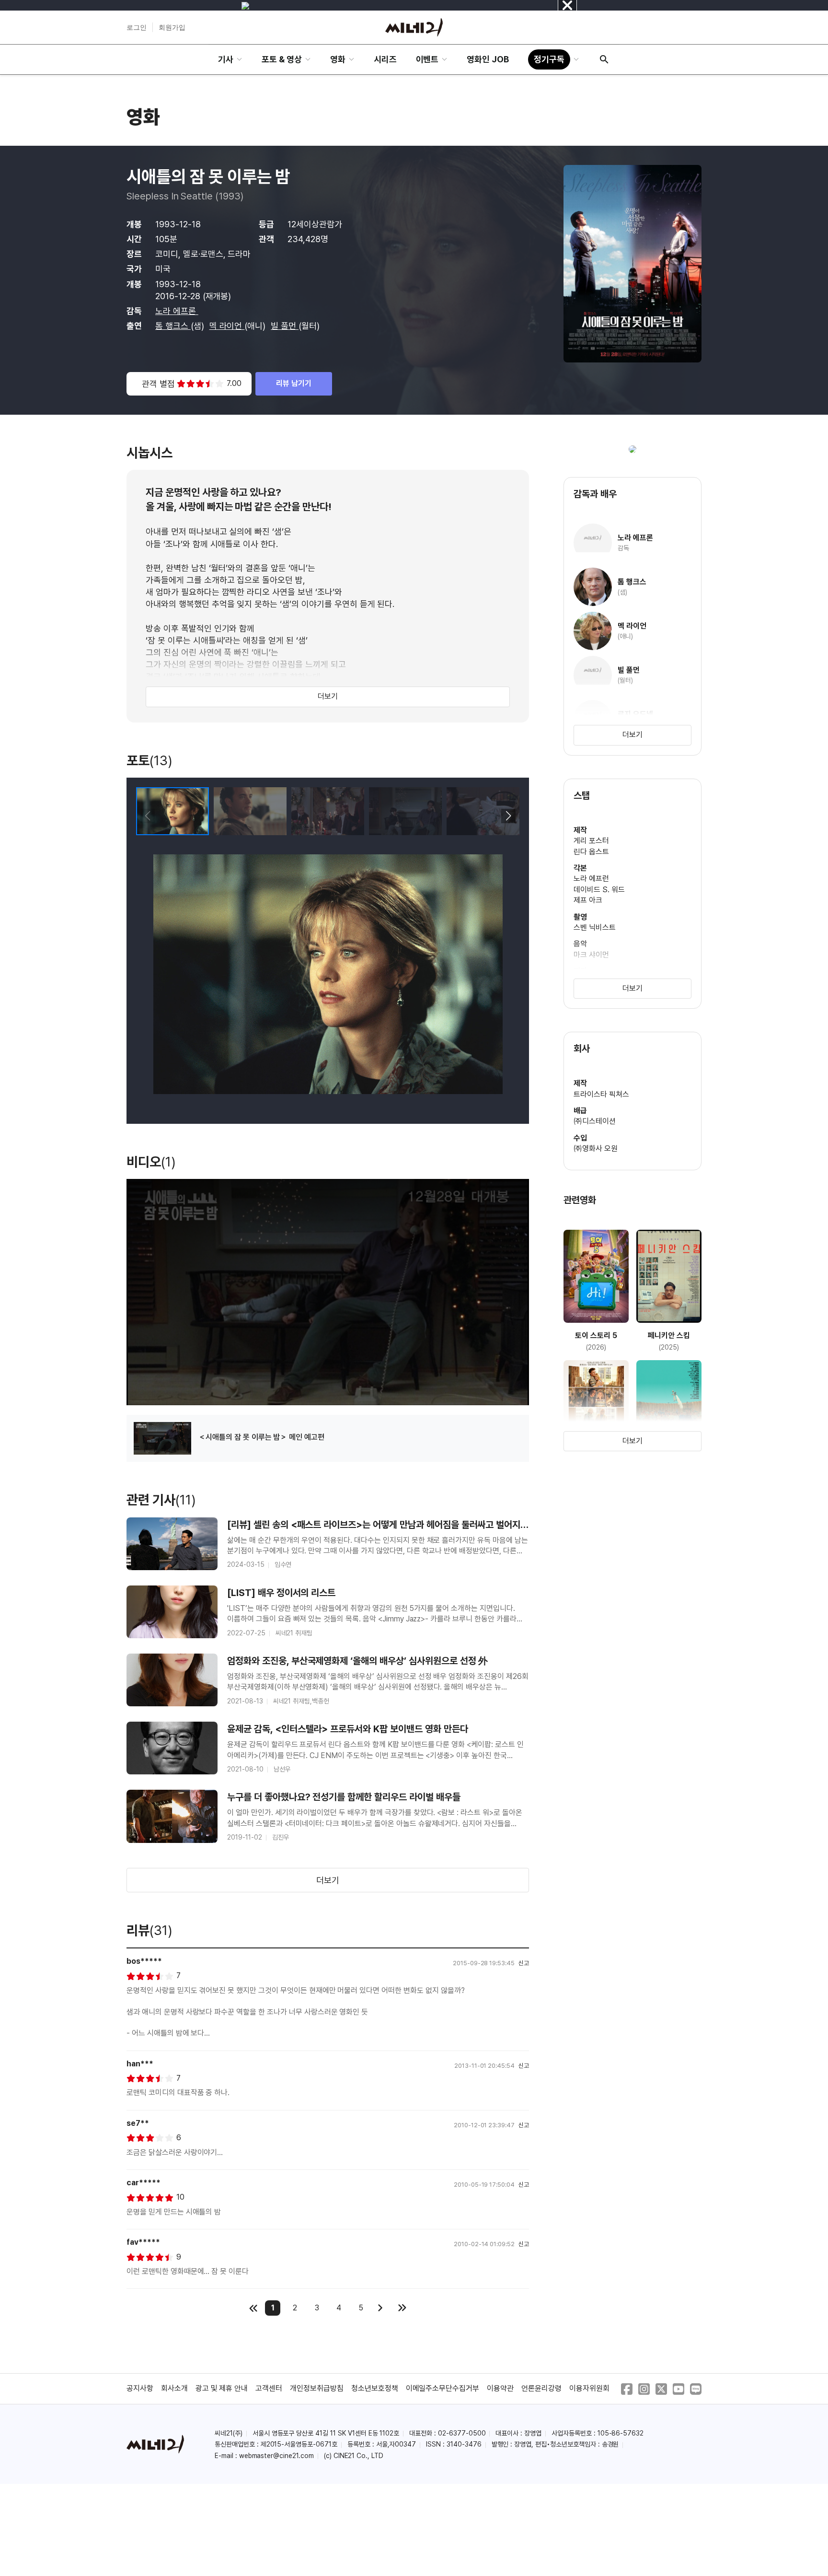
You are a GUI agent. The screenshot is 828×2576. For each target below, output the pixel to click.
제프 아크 (588, 900)
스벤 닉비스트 (595, 927)
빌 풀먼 (285, 326)
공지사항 (140, 2388)
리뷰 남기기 (294, 383)
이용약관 (500, 2388)
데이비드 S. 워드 (599, 890)
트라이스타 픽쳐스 (601, 1094)
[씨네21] (414, 27)
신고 (524, 1963)
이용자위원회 (589, 2388)
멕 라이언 (227, 326)
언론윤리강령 (541, 2388)
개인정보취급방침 (317, 2388)
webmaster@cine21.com (276, 2456)
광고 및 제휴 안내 (222, 2388)
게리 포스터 (591, 841)
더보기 (328, 696)
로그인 (137, 27)
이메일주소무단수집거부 (443, 2388)
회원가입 (172, 27)
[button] (508, 816)
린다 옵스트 (591, 852)
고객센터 (269, 2388)
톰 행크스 (173, 326)
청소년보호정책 (375, 2388)
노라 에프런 (591, 879)
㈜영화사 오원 (596, 1148)
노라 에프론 (177, 311)
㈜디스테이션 (595, 1121)
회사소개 (174, 2388)
